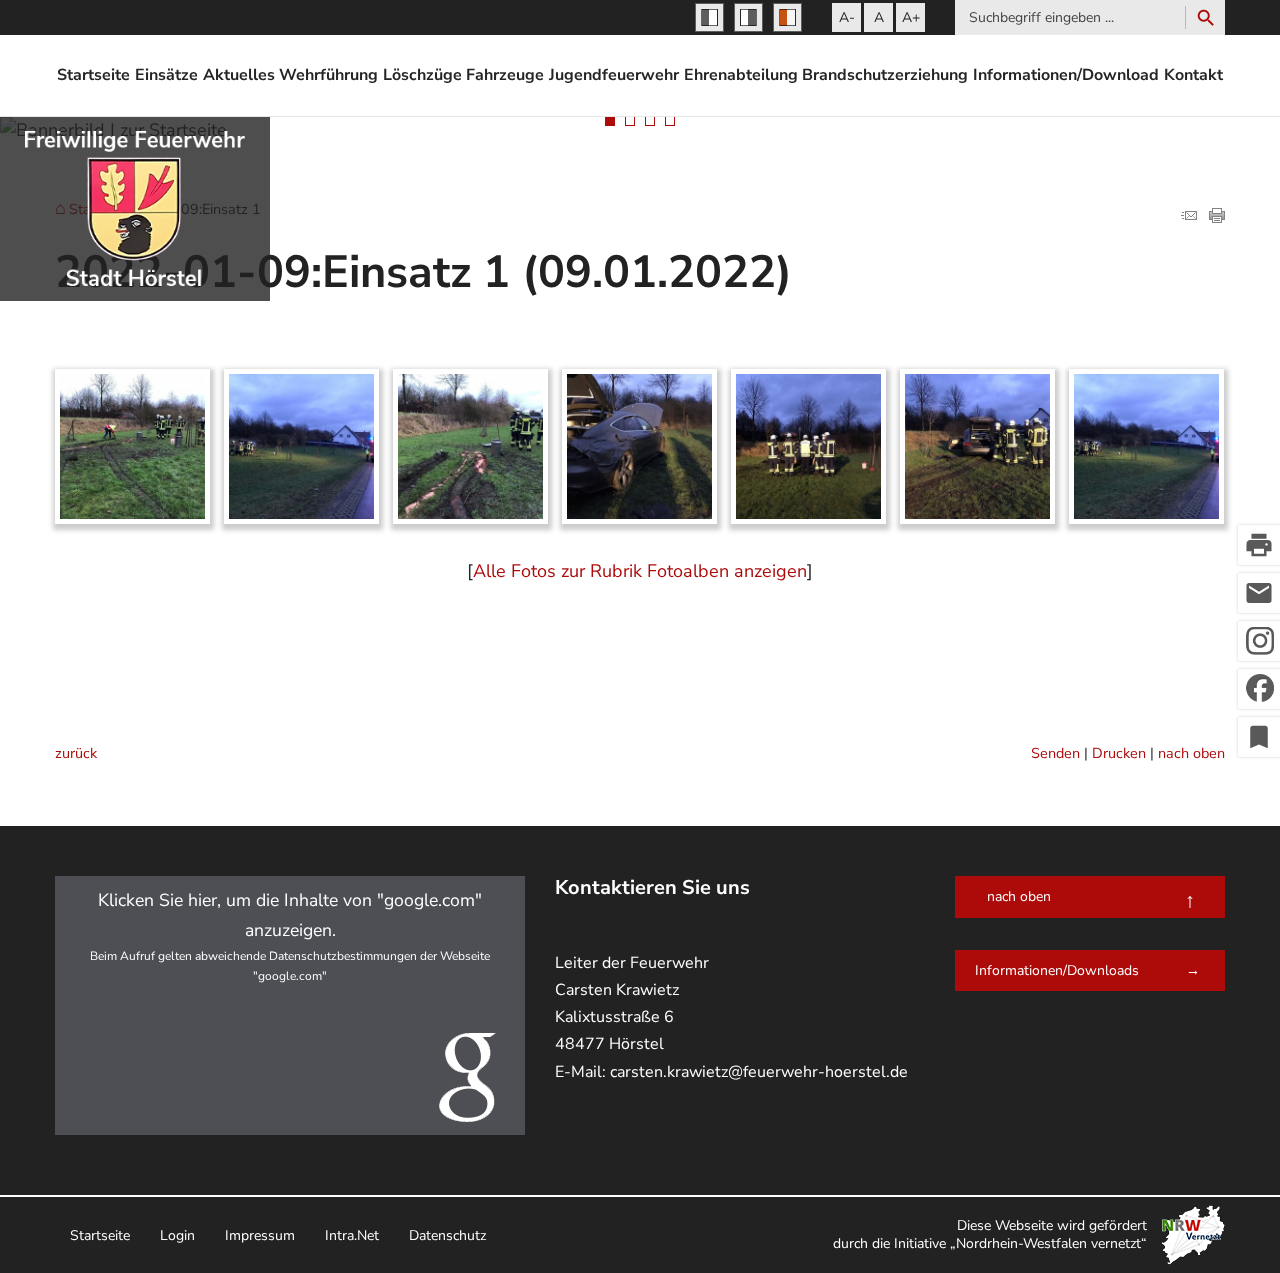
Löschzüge (422, 75)
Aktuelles (239, 75)
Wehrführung (328, 75)
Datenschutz (447, 1235)
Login (177, 1235)
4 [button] (670, 121)
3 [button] (650, 121)
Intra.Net (352, 1235)
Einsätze (166, 75)
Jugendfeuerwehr (614, 75)
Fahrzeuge (505, 75)
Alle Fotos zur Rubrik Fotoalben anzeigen (640, 571)
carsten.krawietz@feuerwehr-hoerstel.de (759, 1072)
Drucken (1119, 753)
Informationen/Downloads (1057, 970)
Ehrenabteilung (741, 75)
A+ (911, 17)
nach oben (1191, 753)
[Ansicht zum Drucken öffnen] (1217, 217)
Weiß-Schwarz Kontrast (748, 17)
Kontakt (1193, 75)
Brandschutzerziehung (885, 75)
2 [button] (630, 121)
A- (847, 17)
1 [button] (610, 121)
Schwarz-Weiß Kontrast (709, 17)
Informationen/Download (1066, 75)
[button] (290, 1005)
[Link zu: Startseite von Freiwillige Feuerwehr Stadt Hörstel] (135, 209)
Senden (1055, 753)
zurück (76, 753)
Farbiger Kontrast (787, 17)
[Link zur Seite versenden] (1189, 217)
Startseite (93, 75)
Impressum (260, 1235)
